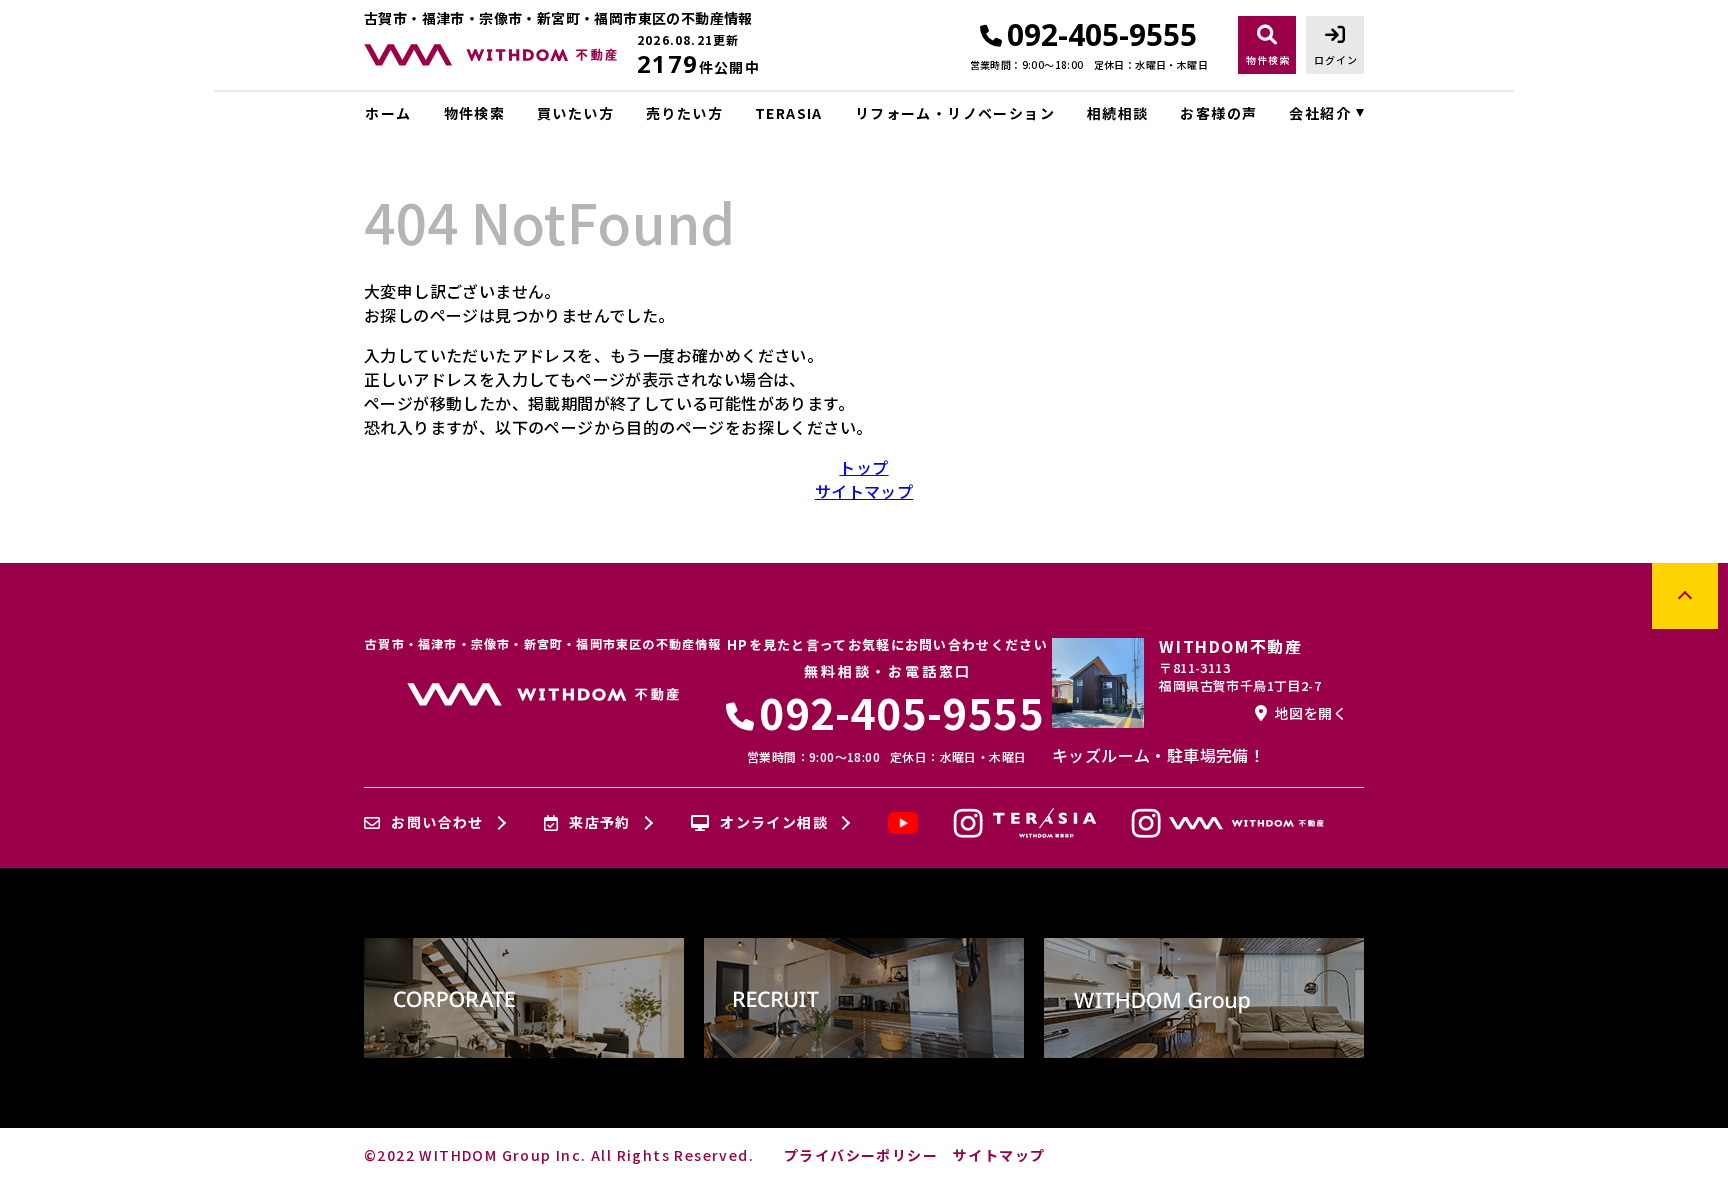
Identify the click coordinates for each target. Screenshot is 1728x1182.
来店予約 (600, 823)
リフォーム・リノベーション (955, 113)
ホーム (388, 113)
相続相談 (1118, 113)
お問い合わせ (437, 823)
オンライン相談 (774, 823)
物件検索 (474, 113)
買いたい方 (575, 113)
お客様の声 (1218, 113)
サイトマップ (864, 491)
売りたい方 (684, 113)
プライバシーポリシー (861, 1155)
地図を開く (1311, 713)
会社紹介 (1320, 113)
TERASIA (789, 113)
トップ (863, 467)
